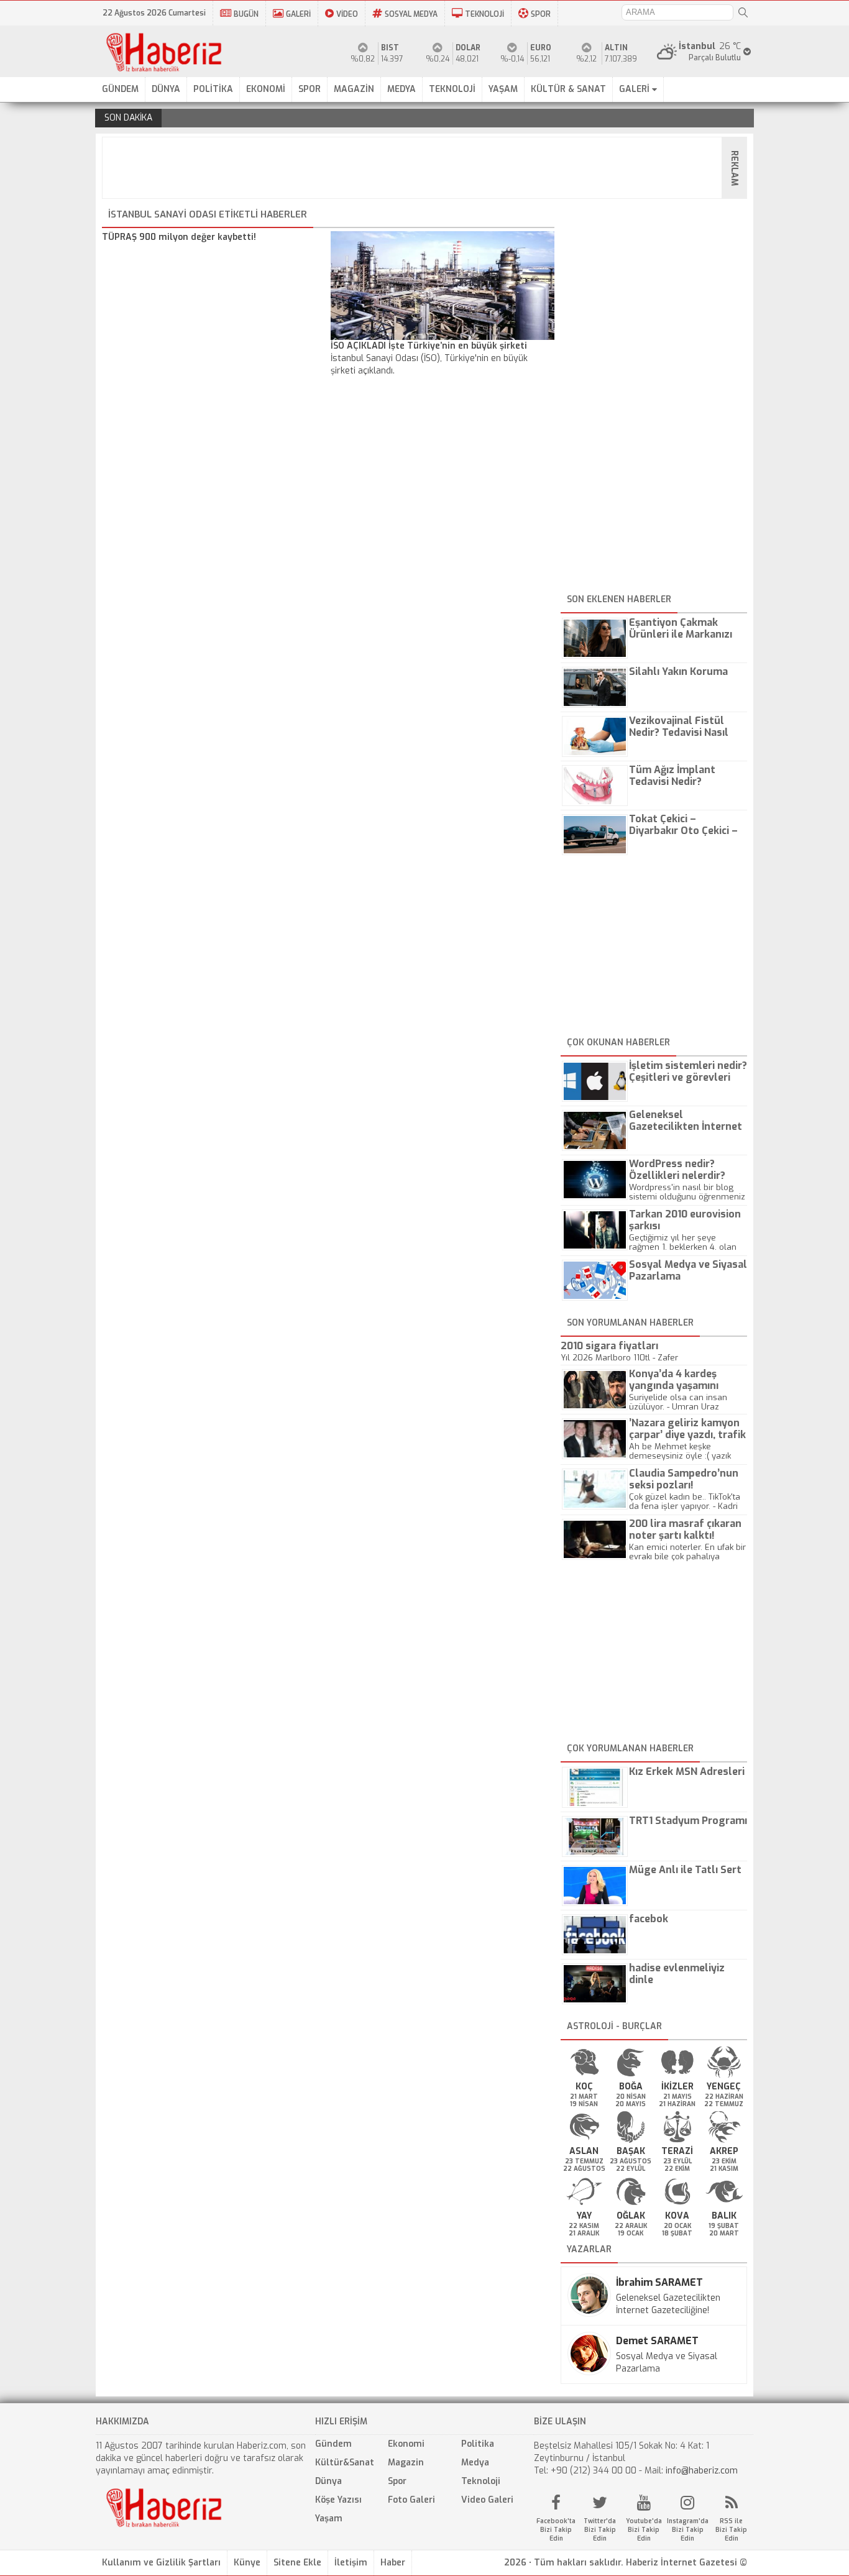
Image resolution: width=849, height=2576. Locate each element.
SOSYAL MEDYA (411, 14)
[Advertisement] (428, 168)
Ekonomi (406, 2444)
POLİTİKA (213, 89)
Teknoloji (481, 2481)
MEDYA (402, 89)
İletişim (351, 2563)
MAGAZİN (354, 89)
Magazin (406, 2463)
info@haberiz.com (702, 2471)
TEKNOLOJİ (484, 14)
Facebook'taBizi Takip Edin (556, 2530)
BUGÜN (246, 14)
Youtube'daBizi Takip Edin (644, 2530)
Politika (478, 2444)
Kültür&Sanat (345, 2463)
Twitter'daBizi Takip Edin (600, 2530)
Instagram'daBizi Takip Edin (688, 2530)
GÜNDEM (120, 89)
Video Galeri (487, 2500)
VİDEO (347, 14)
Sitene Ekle (297, 2563)
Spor (397, 2481)
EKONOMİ (266, 89)
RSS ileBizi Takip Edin (731, 2530)
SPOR (541, 14)
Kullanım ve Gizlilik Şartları (161, 2563)
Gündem (333, 2444)
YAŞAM (503, 89)
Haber (393, 2563)
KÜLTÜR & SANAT (568, 89)
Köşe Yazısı (338, 2500)
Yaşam (329, 2519)
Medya (475, 2463)
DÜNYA (166, 89)
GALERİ (298, 14)
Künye (247, 2563)
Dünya (328, 2481)
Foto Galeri (411, 2500)
